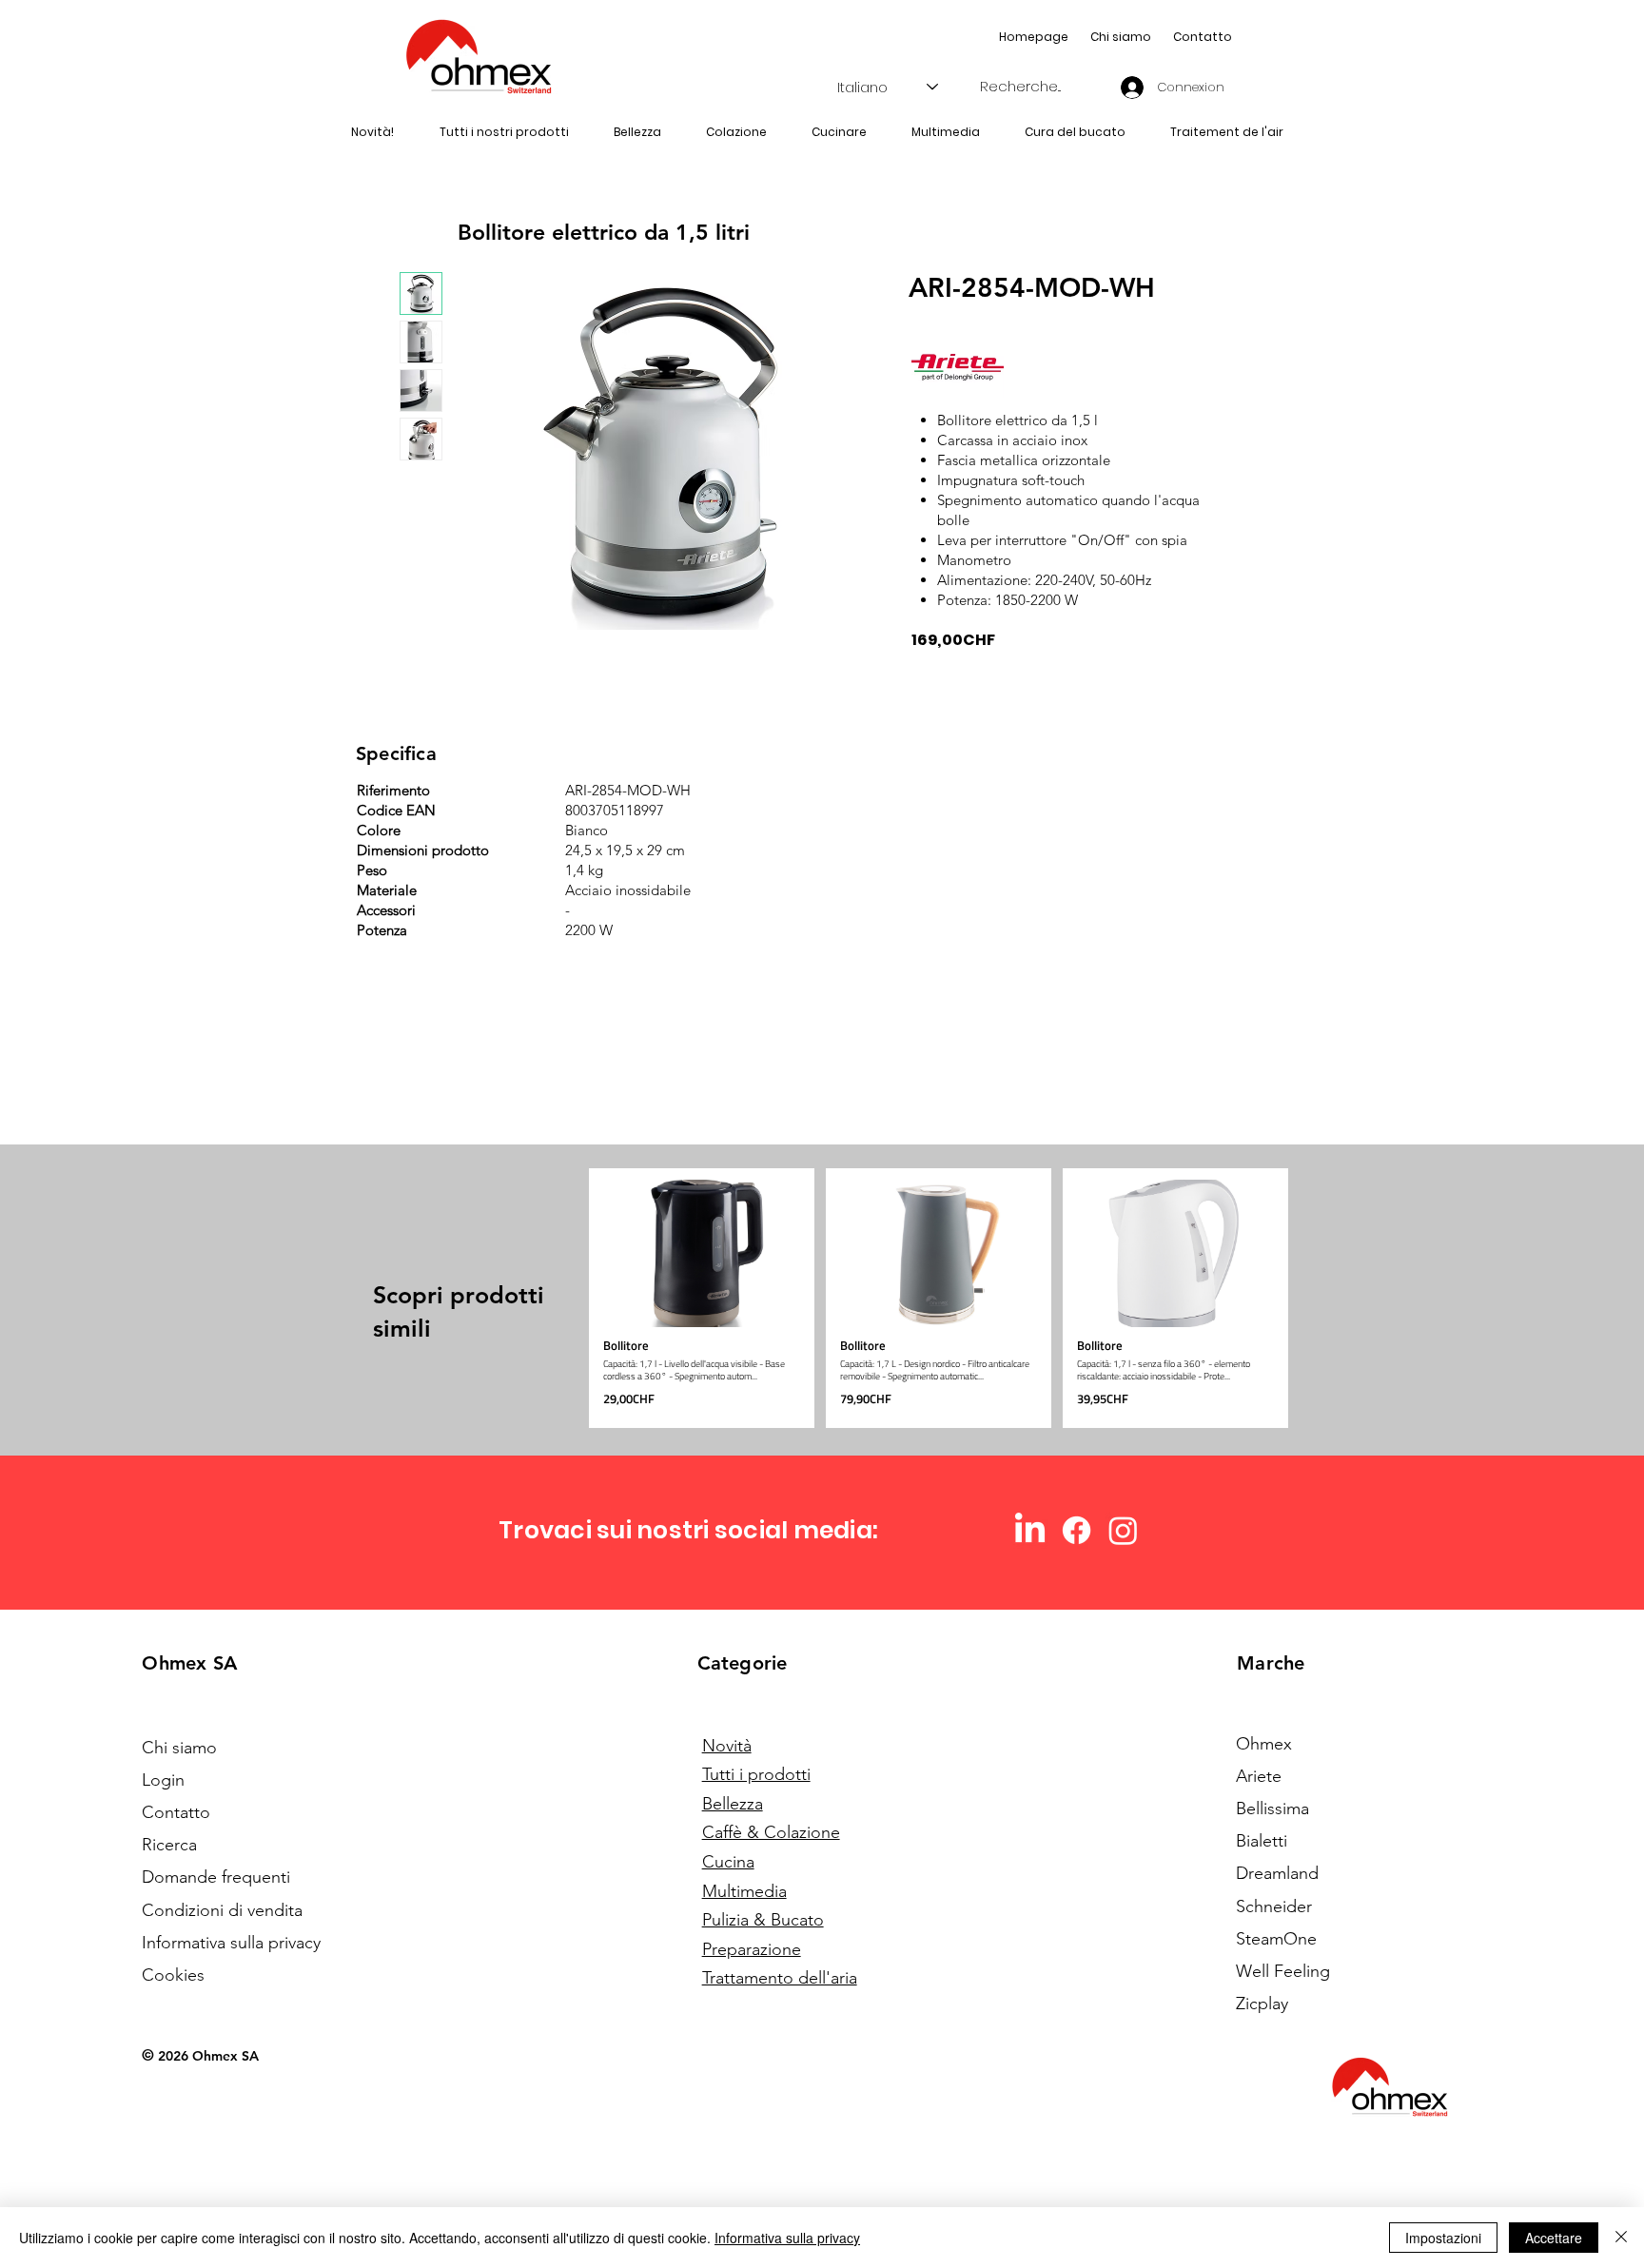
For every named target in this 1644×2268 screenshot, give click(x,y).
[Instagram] (1123, 1530)
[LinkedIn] (1030, 1530)
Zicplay (1262, 2004)
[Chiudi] (1621, 2238)
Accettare (1554, 2238)
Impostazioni (1443, 2238)
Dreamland (1277, 1873)
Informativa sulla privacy (787, 2238)
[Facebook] (1076, 1530)
